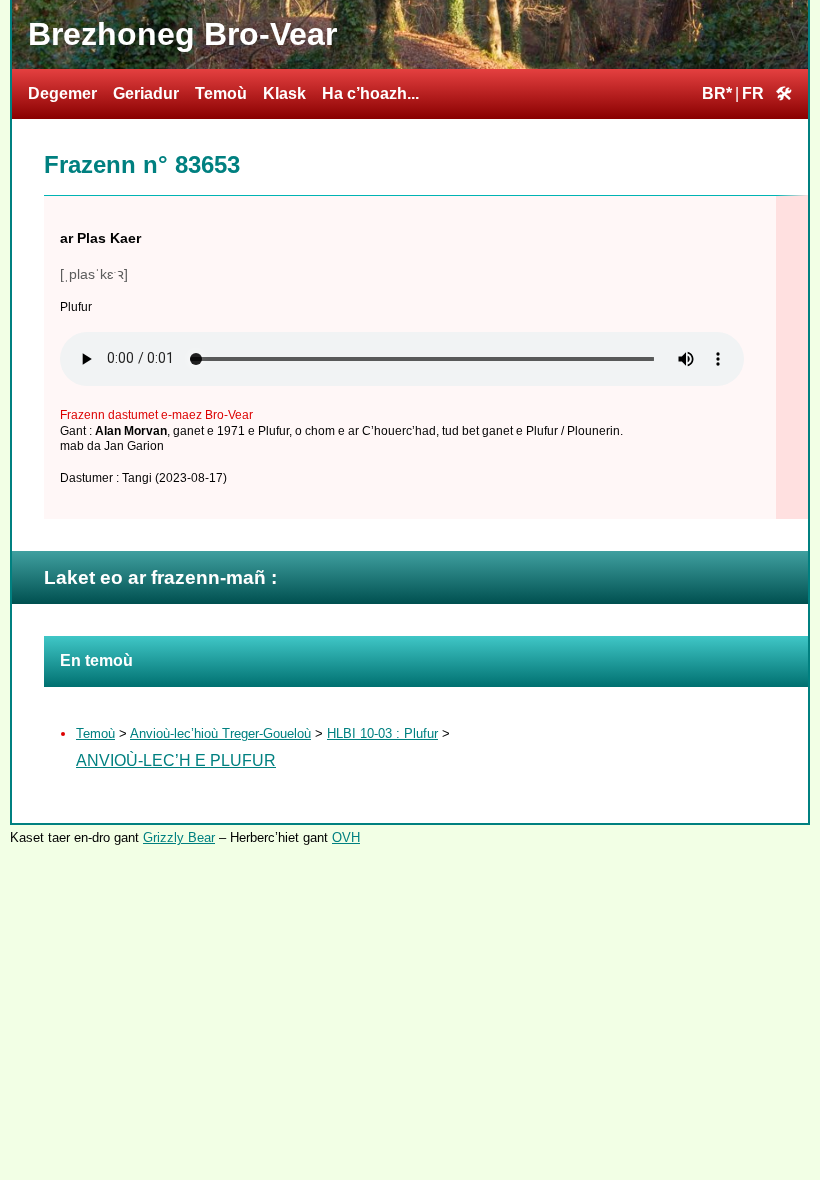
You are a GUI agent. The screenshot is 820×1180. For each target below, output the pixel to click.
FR (753, 93)
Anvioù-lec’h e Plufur (176, 760)
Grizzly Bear (179, 837)
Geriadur (146, 93)
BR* (717, 93)
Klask (284, 93)
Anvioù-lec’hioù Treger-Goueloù (220, 733)
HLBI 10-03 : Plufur (382, 733)
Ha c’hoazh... (370, 93)
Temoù (221, 93)
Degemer (62, 93)
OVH (346, 837)
